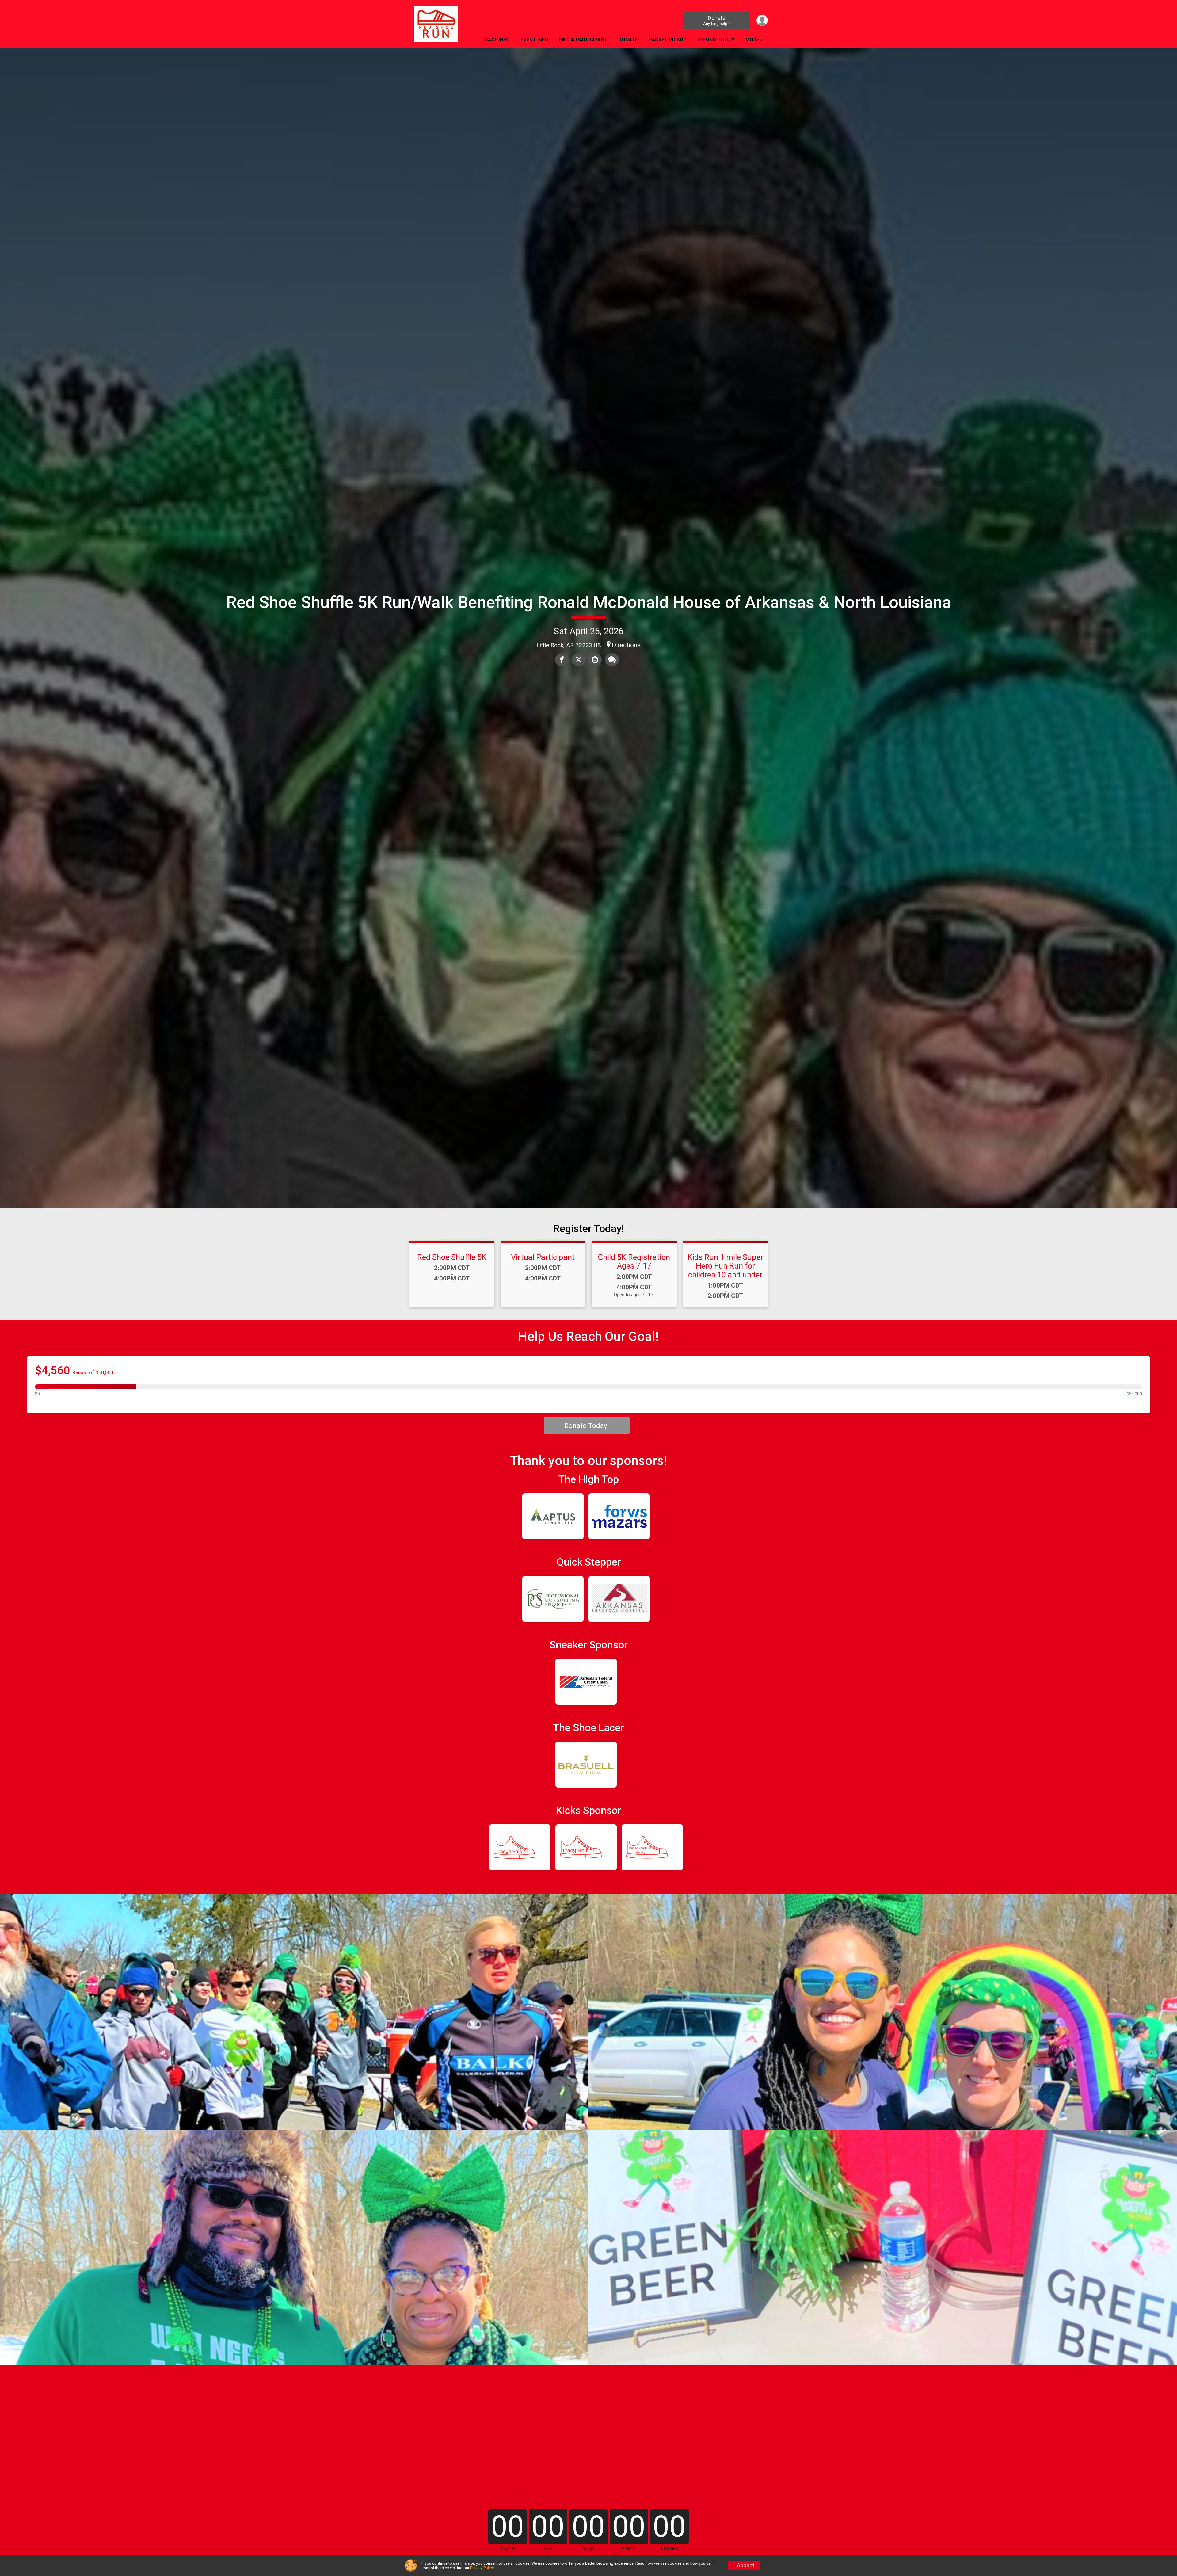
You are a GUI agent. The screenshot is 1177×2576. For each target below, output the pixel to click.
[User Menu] (762, 20)
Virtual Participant (543, 1257)
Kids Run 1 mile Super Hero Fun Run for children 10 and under (725, 1266)
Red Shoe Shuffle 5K (452, 1257)
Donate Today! (587, 1425)
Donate (717, 20)
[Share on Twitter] (578, 660)
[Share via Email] (595, 660)
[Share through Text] (612, 660)
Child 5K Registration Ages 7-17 (634, 1261)
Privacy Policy (482, 2568)
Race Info (497, 40)
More (752, 40)
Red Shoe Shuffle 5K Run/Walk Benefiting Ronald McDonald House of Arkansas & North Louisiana (589, 602)
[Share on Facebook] (562, 660)
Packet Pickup (668, 40)
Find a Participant (583, 40)
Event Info (534, 40)
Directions (626, 645)
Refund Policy (716, 40)
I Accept (744, 2566)
